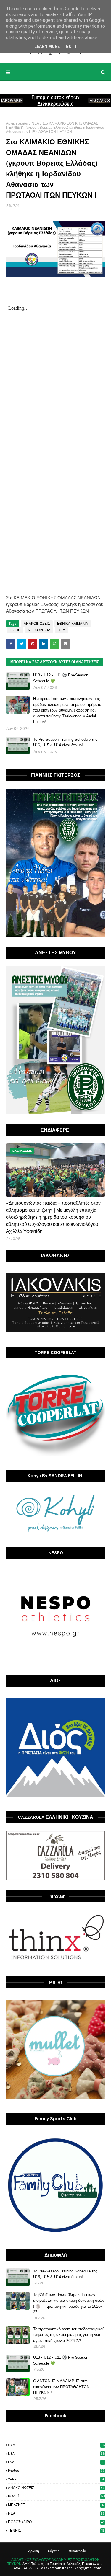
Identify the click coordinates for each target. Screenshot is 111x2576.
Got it (73, 46)
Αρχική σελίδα (17, 123)
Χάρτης (54, 2551)
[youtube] (50, 53)
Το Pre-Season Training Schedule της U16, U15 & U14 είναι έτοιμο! (65, 742)
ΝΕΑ (35, 123)
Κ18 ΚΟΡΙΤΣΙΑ (39, 630)
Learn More (47, 46)
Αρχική (34, 2551)
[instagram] (40, 53)
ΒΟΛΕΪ (57, 2496)
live (56, 2462)
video (56, 2479)
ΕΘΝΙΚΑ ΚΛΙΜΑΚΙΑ (73, 624)
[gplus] (70, 53)
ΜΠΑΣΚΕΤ (56, 2505)
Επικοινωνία (76, 2551)
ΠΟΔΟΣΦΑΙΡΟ (56, 2522)
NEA (57, 2453)
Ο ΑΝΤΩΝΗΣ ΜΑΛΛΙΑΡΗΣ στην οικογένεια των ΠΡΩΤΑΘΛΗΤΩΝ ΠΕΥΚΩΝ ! (61, 2387)
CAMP (57, 2445)
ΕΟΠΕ (15, 630)
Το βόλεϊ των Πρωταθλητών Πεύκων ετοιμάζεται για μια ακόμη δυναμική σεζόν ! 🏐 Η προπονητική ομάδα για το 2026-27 (69, 2303)
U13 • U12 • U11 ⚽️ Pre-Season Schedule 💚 (61, 678)
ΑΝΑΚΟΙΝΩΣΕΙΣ (37, 624)
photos (56, 2471)
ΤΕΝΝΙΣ (56, 2531)
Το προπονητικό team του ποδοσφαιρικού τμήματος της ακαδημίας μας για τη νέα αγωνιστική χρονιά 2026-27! (69, 2335)
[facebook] (31, 53)
